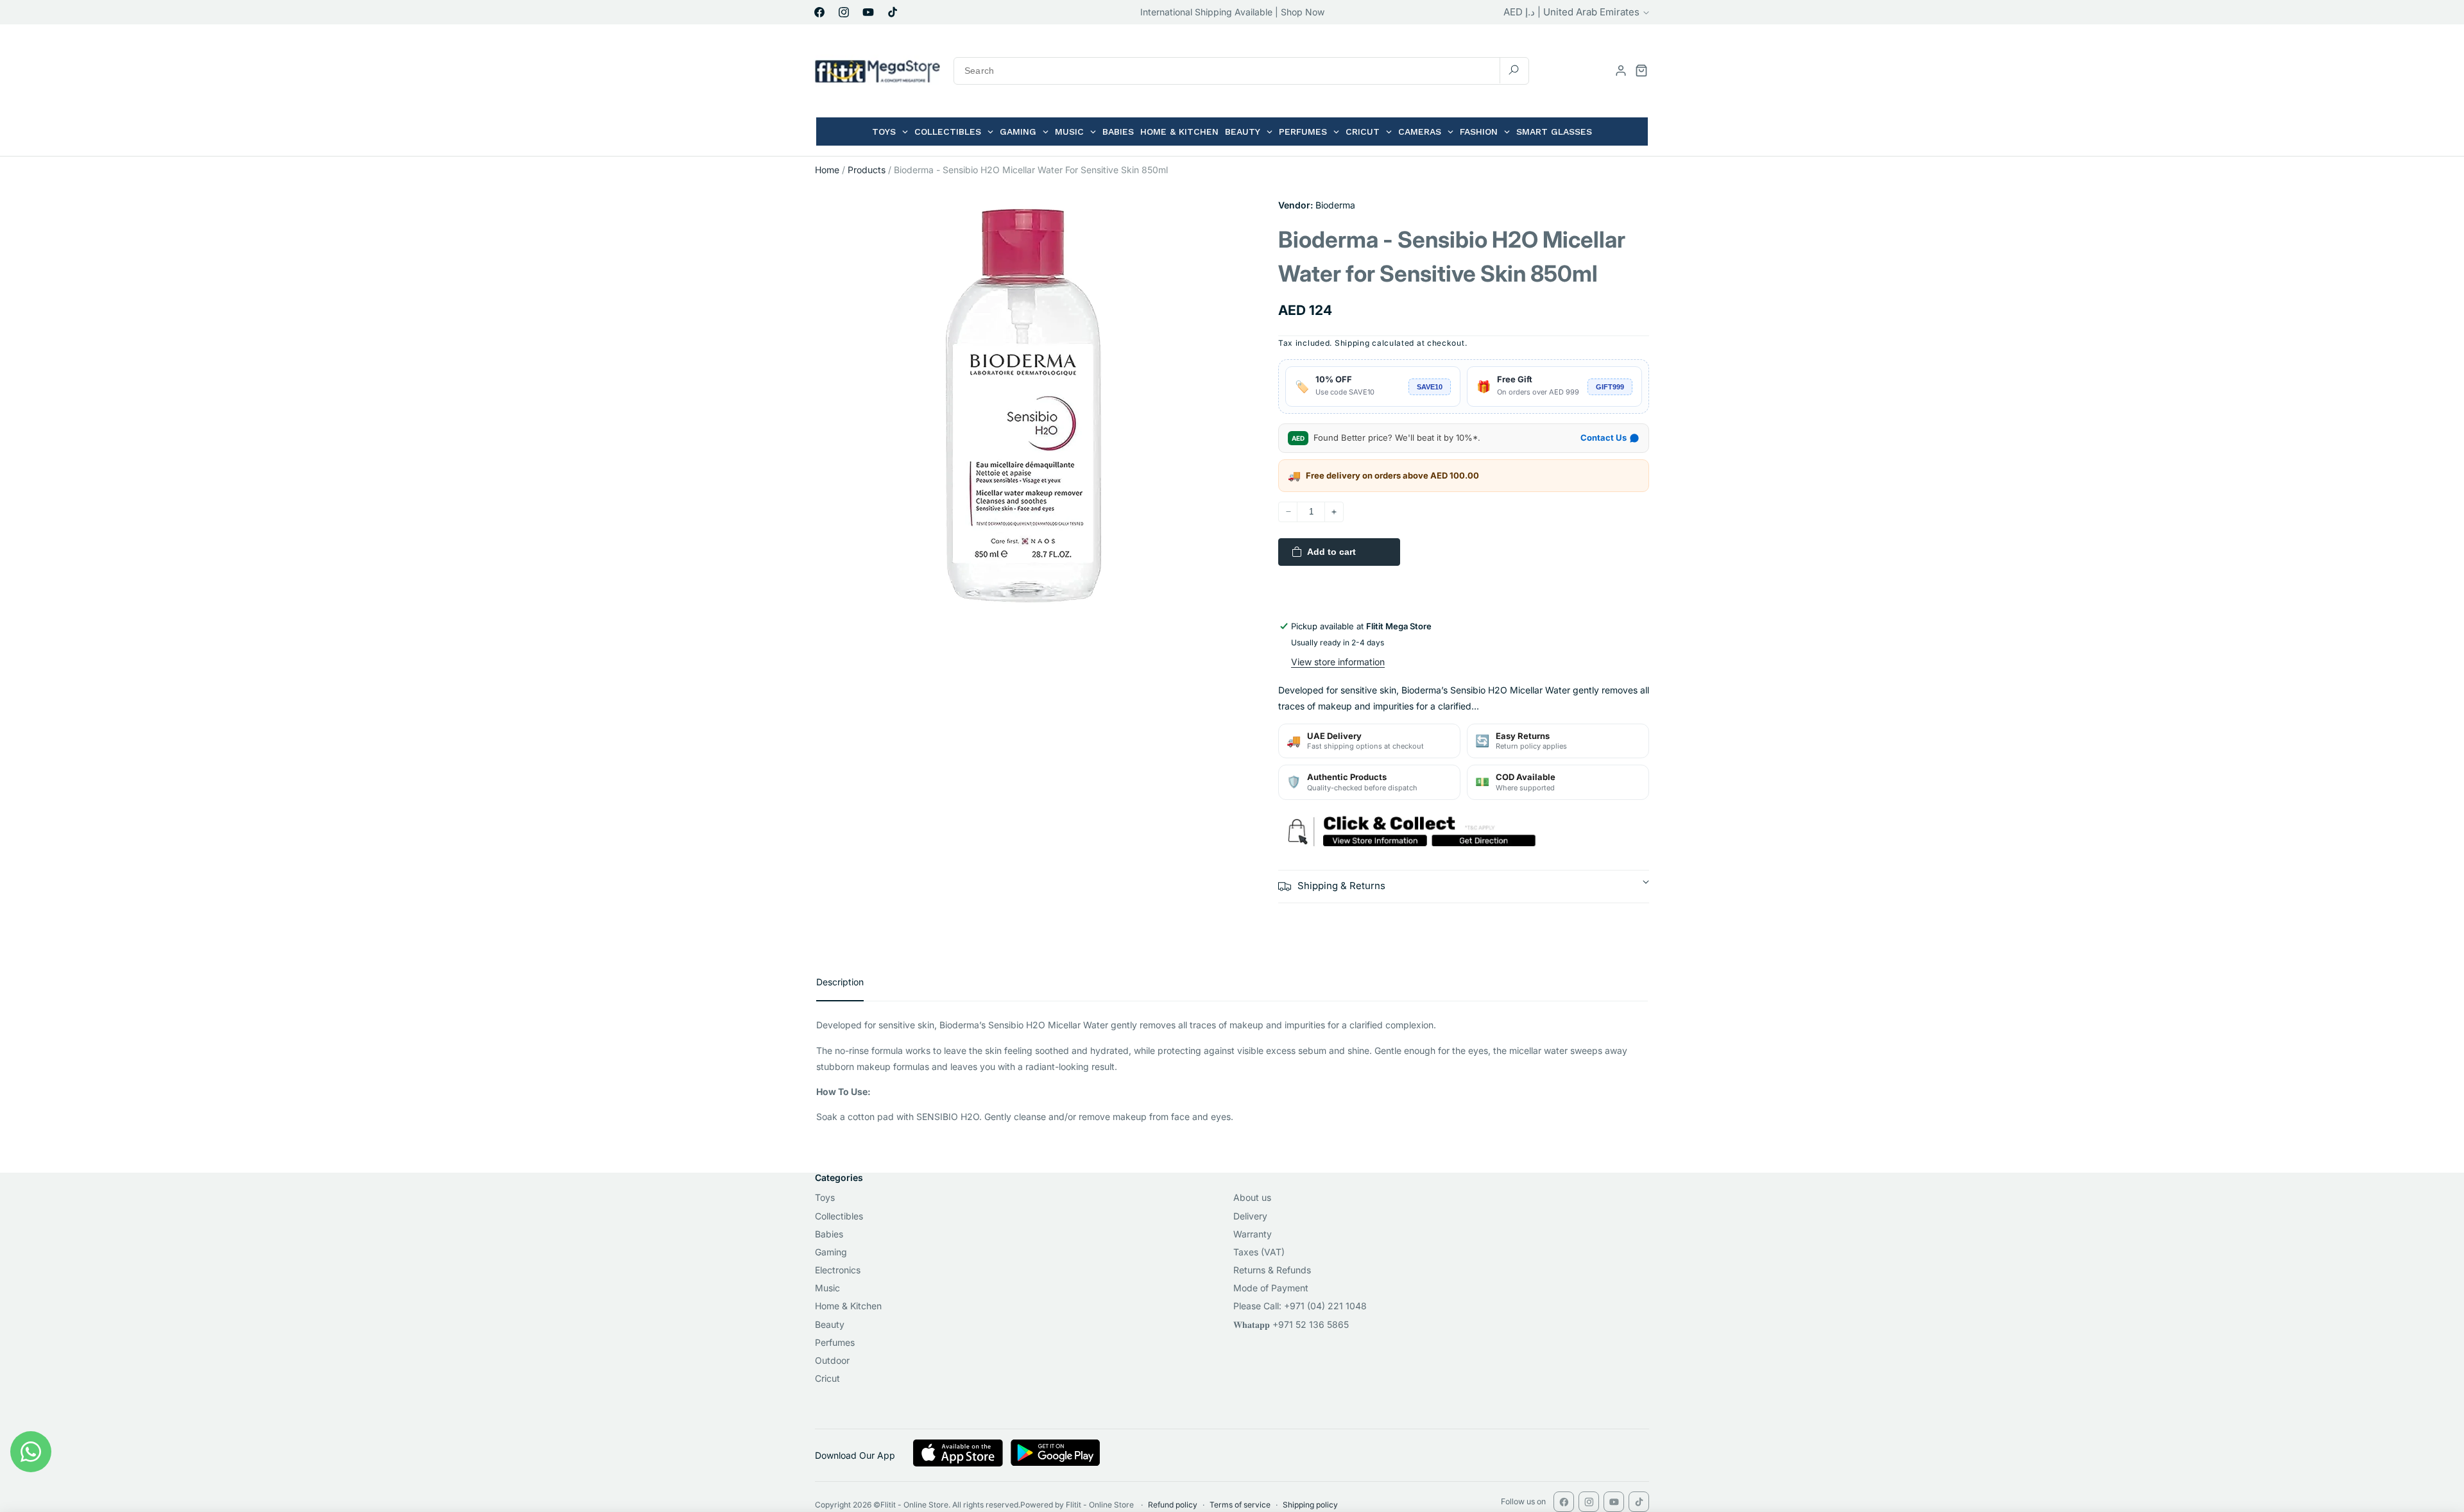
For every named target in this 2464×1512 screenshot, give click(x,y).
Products (867, 170)
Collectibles (839, 1216)
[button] (1641, 71)
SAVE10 (1430, 387)
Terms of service (1240, 1505)
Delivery (1250, 1216)
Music (827, 1288)
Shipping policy (1310, 1505)
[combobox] (1241, 71)
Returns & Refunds (1272, 1270)
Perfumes (835, 1342)
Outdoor (832, 1360)
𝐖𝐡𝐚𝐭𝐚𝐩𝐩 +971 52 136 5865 (1291, 1324)
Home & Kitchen (848, 1306)
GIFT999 (1610, 387)
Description (840, 982)
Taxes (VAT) (1259, 1252)
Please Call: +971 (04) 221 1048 (1300, 1306)
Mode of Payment (1271, 1288)
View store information (1338, 662)
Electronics (838, 1270)
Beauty (830, 1324)
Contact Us (1604, 437)
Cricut (827, 1378)
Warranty (1253, 1234)
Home (827, 170)
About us (1252, 1197)
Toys (825, 1197)
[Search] (1514, 70)
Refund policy (1173, 1505)
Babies (829, 1234)
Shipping (1352, 343)
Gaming (831, 1252)
